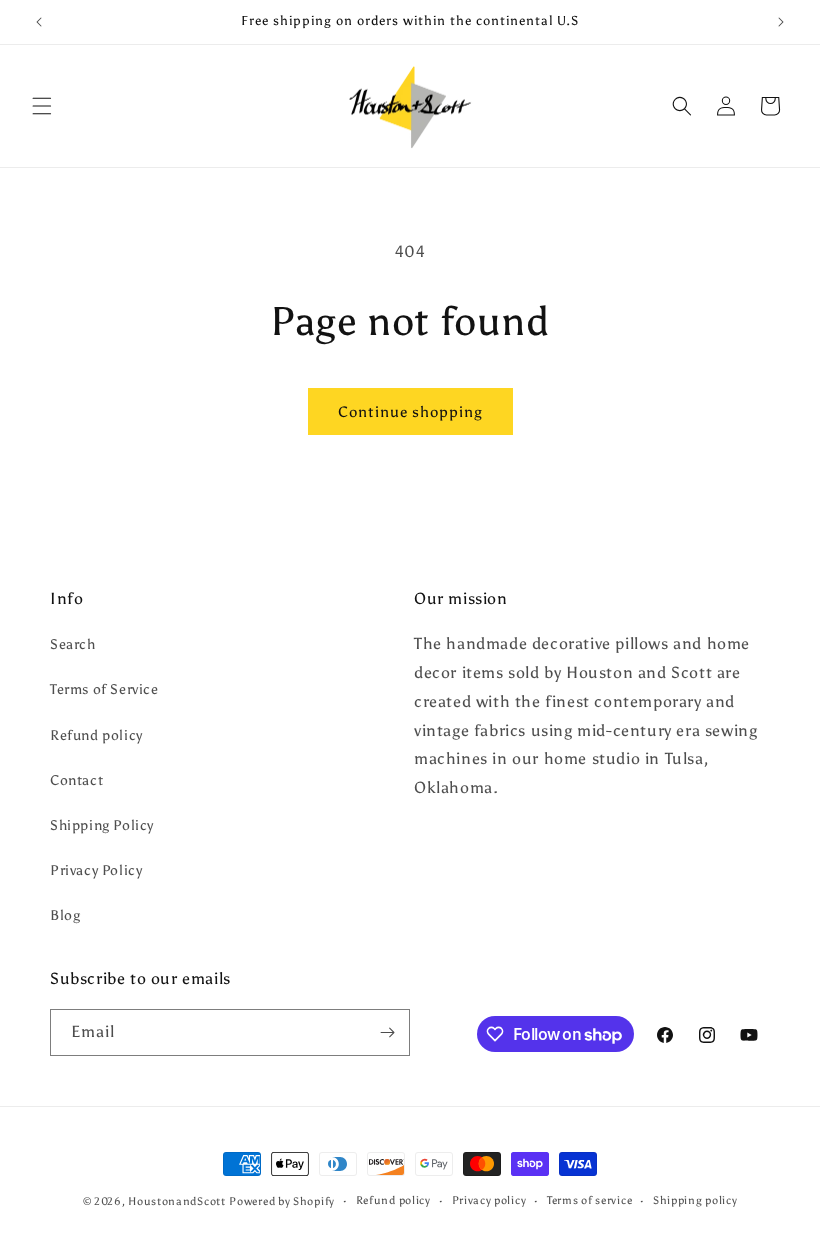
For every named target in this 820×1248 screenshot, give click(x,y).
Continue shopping (410, 412)
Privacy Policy (96, 870)
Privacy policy (489, 1200)
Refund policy (96, 735)
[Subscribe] (387, 1032)
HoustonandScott (177, 1201)
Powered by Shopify (282, 1201)
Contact (76, 780)
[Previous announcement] (39, 22)
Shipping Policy (102, 825)
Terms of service (589, 1200)
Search (73, 644)
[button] (42, 106)
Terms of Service (104, 689)
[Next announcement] (781, 22)
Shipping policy (695, 1200)
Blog (65, 915)
